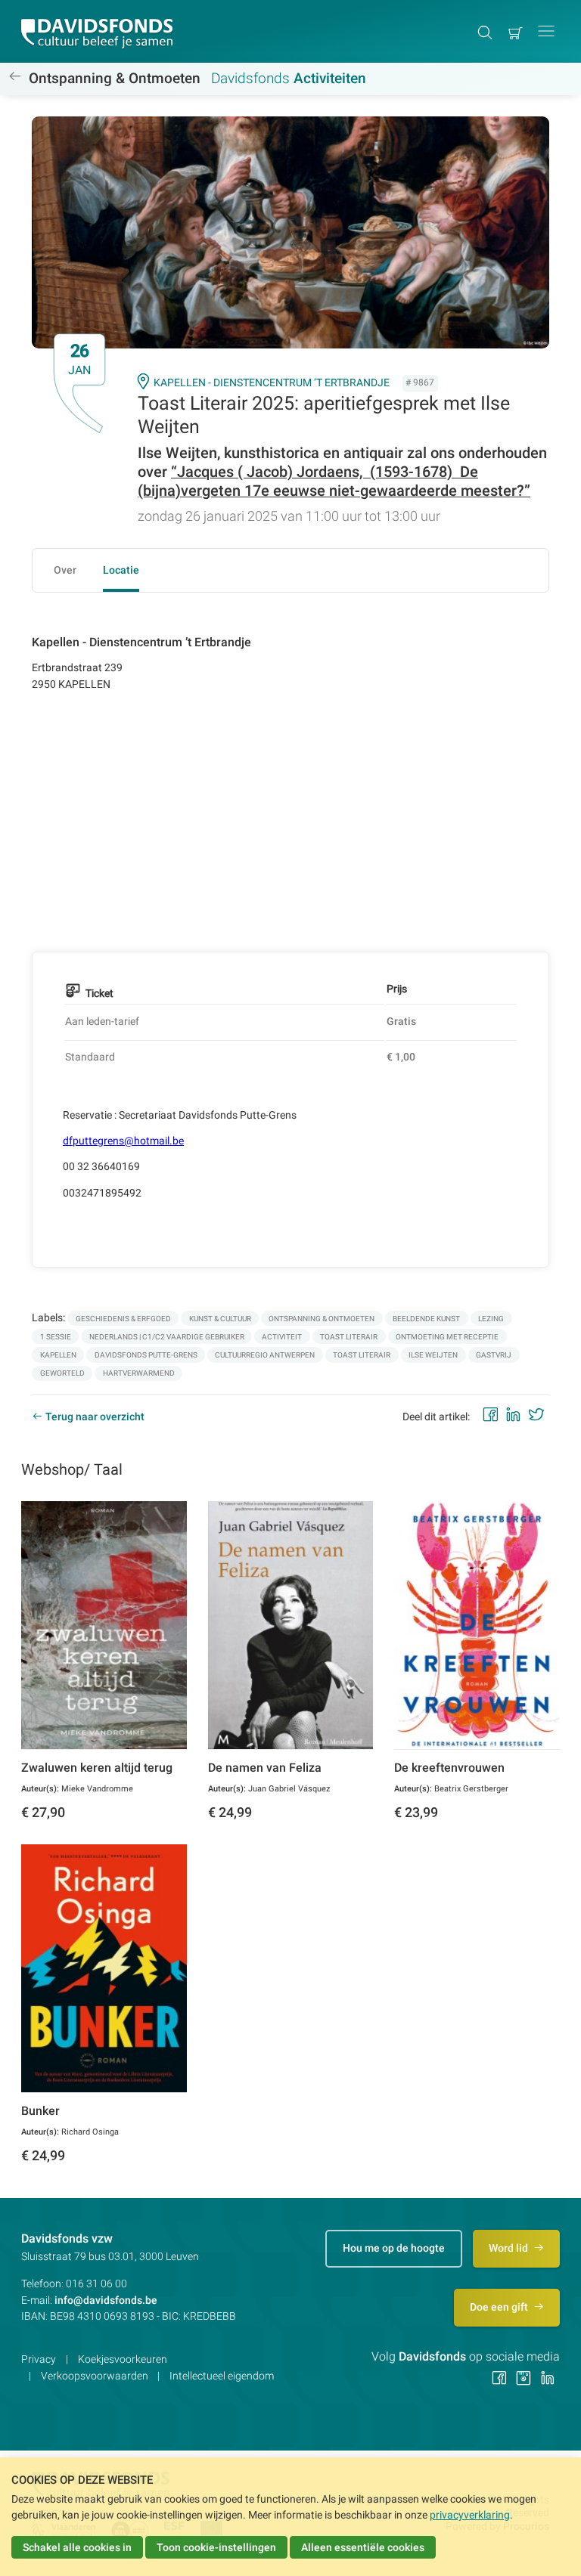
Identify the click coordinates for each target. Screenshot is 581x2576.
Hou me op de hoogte (394, 2248)
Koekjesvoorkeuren (123, 2359)
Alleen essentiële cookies (363, 2547)
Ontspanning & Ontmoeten (115, 79)
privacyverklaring (470, 2515)
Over (65, 570)
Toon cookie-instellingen (216, 2547)
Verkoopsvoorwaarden (95, 2376)
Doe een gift (500, 2307)
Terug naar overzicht (95, 1416)
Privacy (39, 2359)
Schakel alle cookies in (77, 2547)
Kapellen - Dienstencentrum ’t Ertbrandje (272, 382)
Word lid (510, 2248)
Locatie (121, 570)
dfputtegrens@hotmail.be (123, 1141)
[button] (546, 31)
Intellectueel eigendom (222, 2376)
